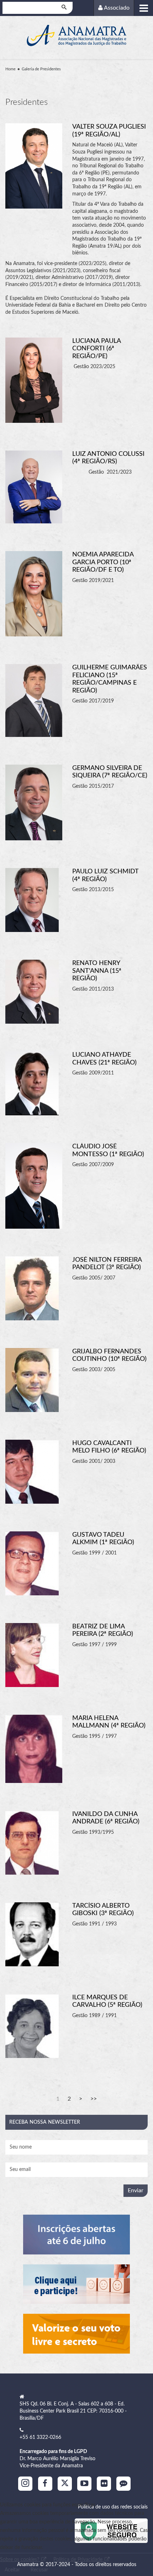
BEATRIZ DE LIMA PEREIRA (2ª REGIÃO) (103, 1631)
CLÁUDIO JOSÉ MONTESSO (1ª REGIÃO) (108, 1150)
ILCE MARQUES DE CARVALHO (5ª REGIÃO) (107, 2001)
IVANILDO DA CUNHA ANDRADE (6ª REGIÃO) (106, 1818)
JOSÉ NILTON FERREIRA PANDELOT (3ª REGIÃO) (107, 1264)
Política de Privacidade (79, 2560)
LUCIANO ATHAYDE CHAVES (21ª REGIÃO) (104, 1059)
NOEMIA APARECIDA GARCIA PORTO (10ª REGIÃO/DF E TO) (103, 562)
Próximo (81, 2099)
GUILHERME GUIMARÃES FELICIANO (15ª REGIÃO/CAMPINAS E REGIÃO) (110, 679)
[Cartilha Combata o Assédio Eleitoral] (76, 2334)
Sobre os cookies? (20, 2560)
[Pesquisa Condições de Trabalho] (76, 2284)
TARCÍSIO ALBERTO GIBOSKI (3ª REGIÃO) (103, 1910)
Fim (94, 2099)
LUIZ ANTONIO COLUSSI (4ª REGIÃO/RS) (108, 458)
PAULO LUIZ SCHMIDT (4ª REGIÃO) (105, 875)
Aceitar (12, 2570)
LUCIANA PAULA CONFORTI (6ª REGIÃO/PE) (96, 349)
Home (10, 69)
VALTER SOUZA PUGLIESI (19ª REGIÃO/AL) (109, 131)
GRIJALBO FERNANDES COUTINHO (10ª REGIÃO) (109, 1356)
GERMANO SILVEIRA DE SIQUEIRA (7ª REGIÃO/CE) (110, 772)
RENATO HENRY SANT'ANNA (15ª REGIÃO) (97, 971)
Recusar (39, 2570)
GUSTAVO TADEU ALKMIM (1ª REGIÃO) (103, 1539)
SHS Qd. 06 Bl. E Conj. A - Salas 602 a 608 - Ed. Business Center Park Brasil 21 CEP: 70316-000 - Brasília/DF (73, 2411)
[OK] (65, 8)
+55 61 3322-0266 (40, 2437)
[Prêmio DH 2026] (76, 2234)
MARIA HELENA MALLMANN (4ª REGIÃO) (109, 1722)
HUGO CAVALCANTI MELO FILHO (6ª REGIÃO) (109, 1447)
